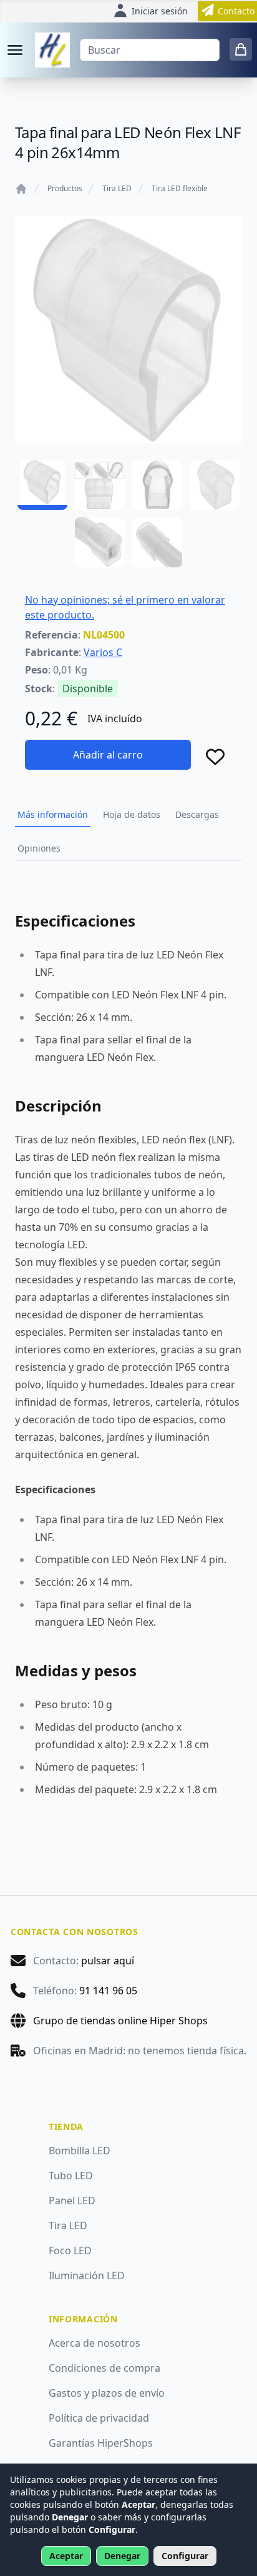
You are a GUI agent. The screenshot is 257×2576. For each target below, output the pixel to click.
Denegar (122, 2556)
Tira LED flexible (180, 189)
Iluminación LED (87, 2275)
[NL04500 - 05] (100, 542)
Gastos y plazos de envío (107, 2393)
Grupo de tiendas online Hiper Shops (120, 2021)
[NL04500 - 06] (157, 542)
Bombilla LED (80, 2151)
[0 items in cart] (241, 49)
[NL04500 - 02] (100, 485)
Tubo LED (71, 2176)
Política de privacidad (99, 2418)
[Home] (21, 189)
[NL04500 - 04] (215, 485)
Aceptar (66, 2556)
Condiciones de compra (104, 2368)
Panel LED (72, 2201)
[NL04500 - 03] (157, 485)
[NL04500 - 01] (42, 485)
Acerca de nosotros (95, 2343)
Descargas (197, 814)
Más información (53, 814)
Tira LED (117, 189)
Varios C (103, 652)
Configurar (185, 2556)
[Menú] (15, 50)
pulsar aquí (108, 1961)
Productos (65, 189)
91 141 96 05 (108, 1991)
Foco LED (70, 2250)
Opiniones (39, 848)
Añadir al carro (108, 755)
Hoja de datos (132, 814)
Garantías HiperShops (101, 2443)
